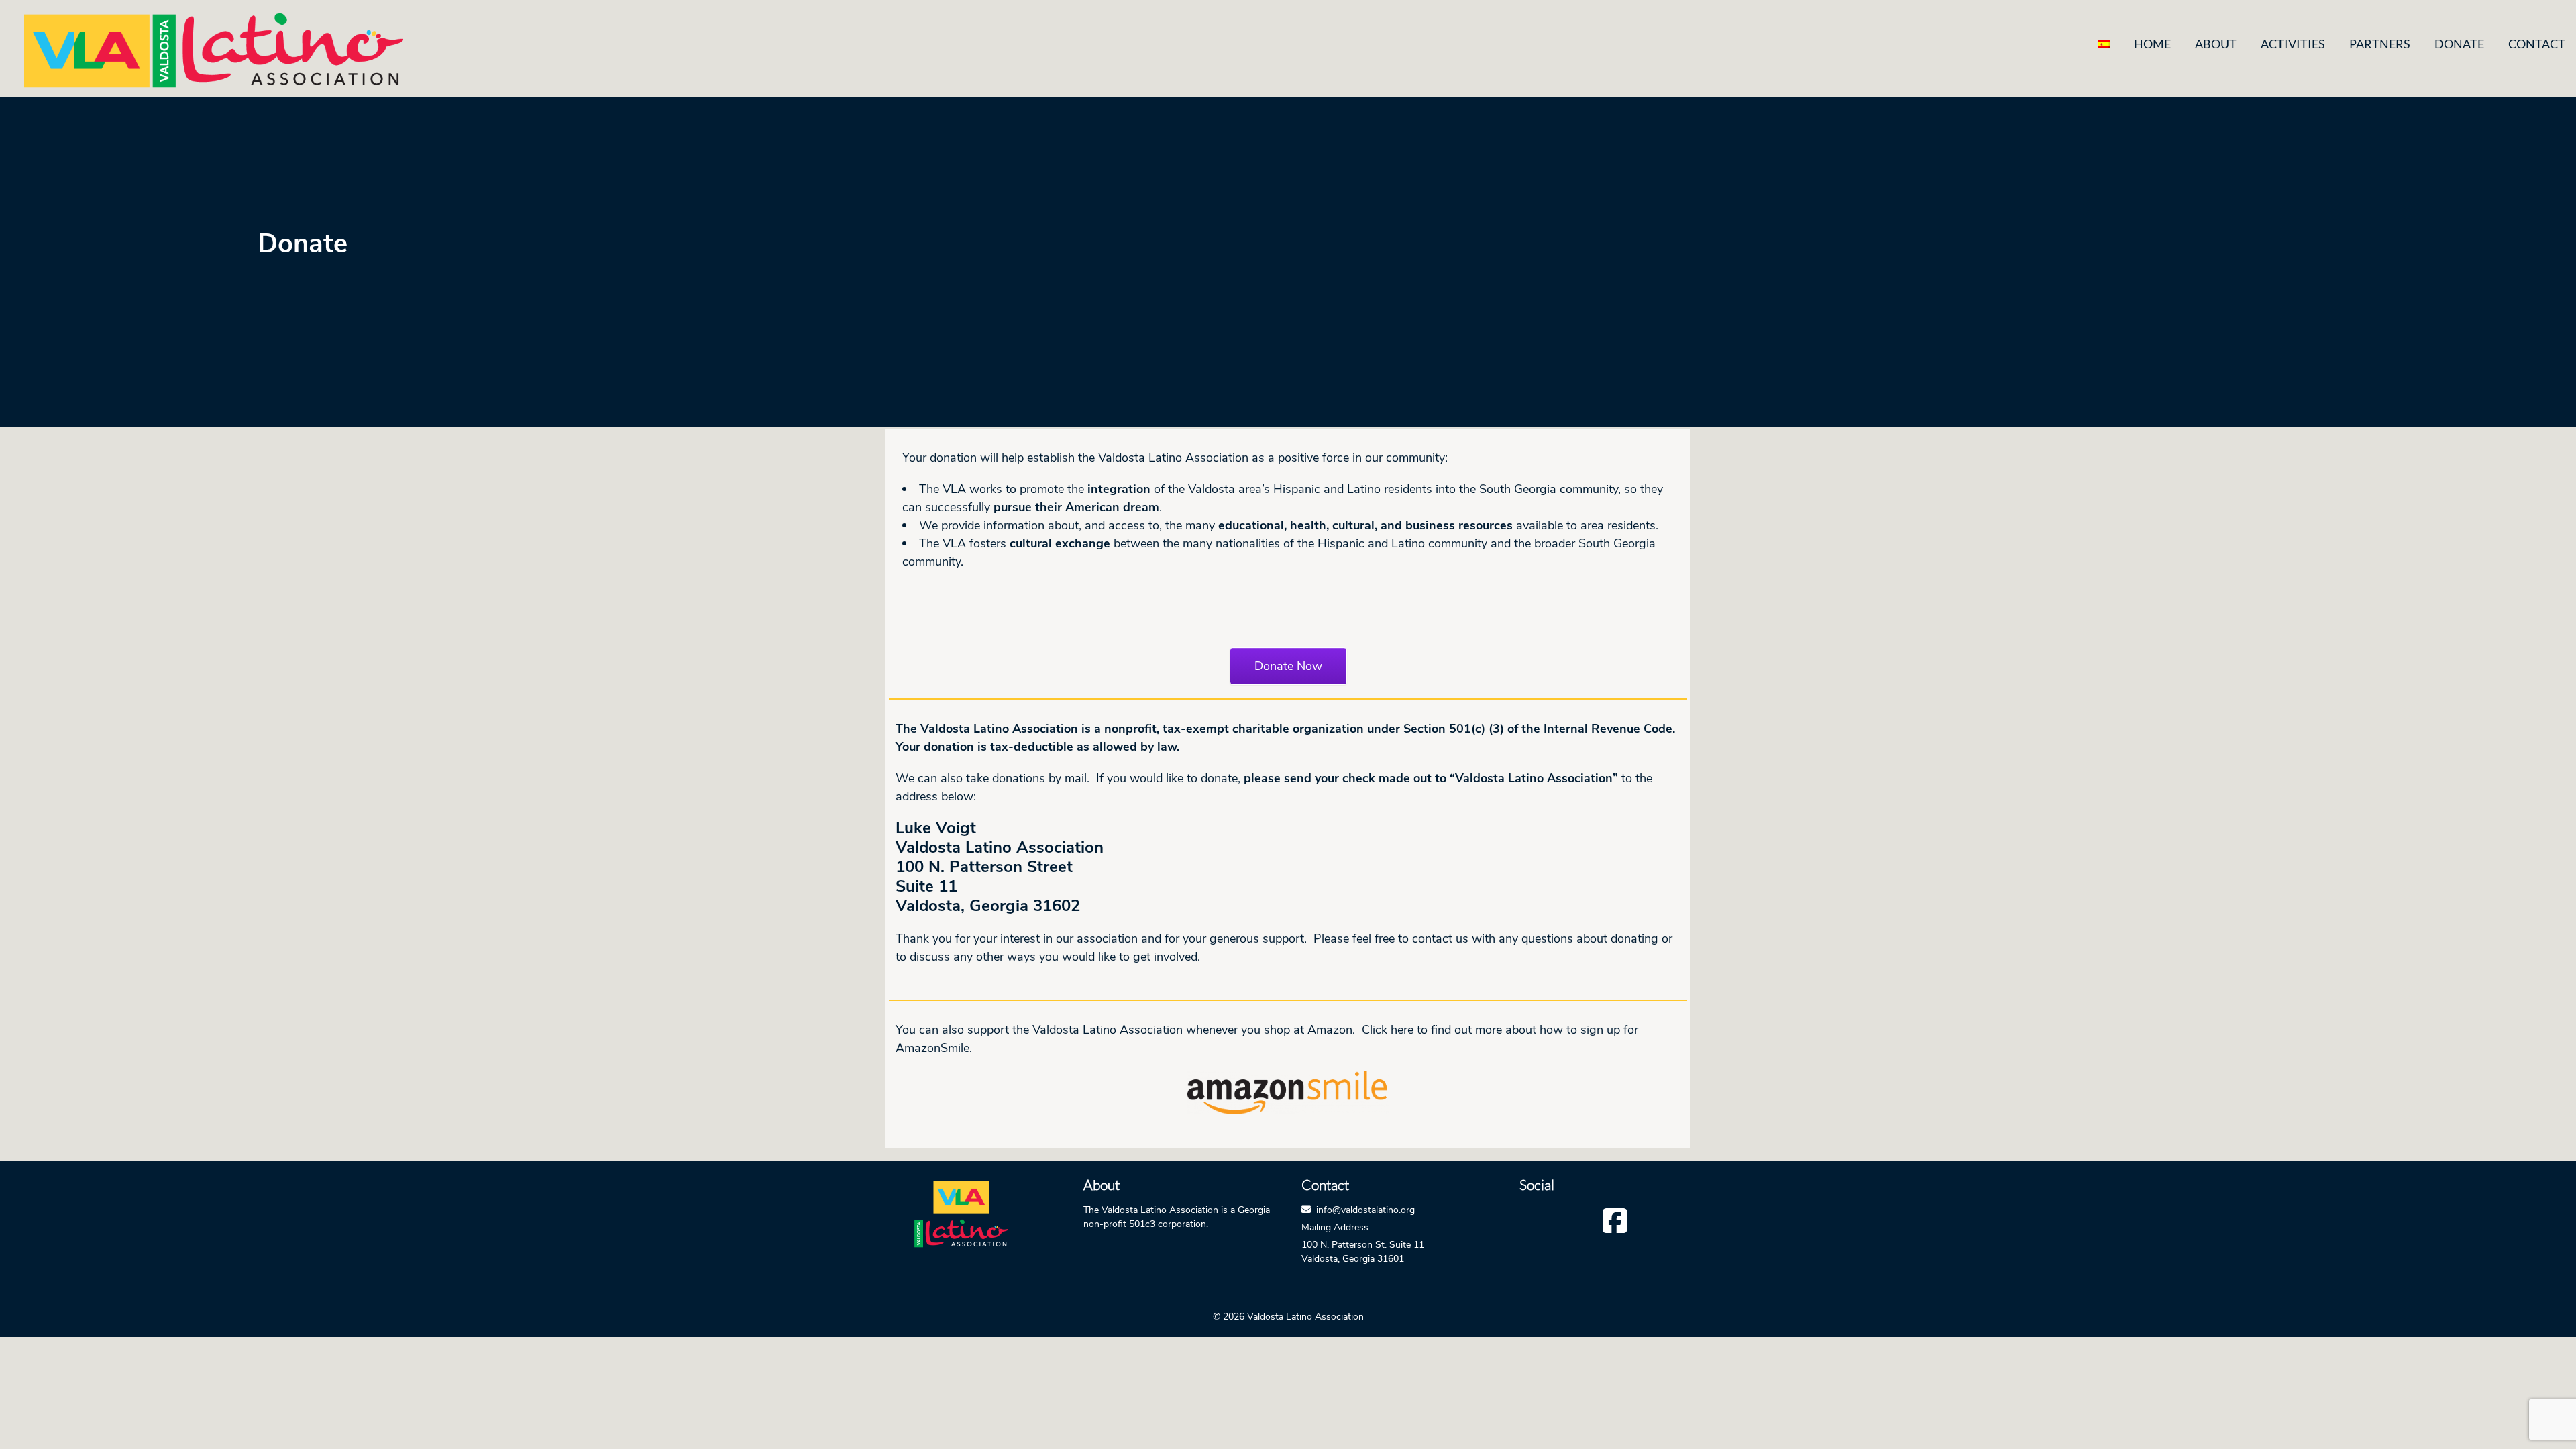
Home (2152, 44)
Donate (2459, 44)
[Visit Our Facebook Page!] (1615, 1220)
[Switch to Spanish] (2104, 44)
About (2216, 44)
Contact (2537, 44)
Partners (2380, 44)
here (1402, 1030)
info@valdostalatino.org (1365, 1210)
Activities (2293, 44)
